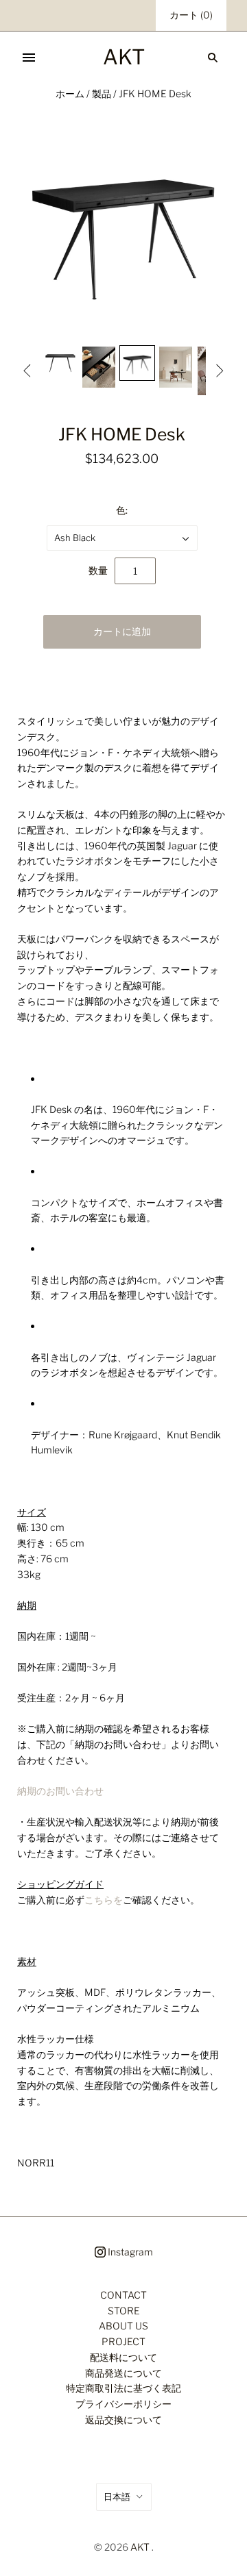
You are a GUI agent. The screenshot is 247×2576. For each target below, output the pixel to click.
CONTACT (123, 2295)
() (191, 15)
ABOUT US (123, 2326)
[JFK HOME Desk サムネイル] (60, 363)
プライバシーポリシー (123, 2404)
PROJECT (123, 2341)
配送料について (123, 2357)
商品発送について (123, 2373)
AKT (140, 2547)
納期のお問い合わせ (60, 1791)
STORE (124, 2311)
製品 (102, 93)
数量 (98, 570)
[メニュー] (29, 58)
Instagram (129, 2252)
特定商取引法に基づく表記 (123, 2388)
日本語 (117, 2497)
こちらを (104, 1900)
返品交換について (123, 2419)
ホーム (70, 93)
